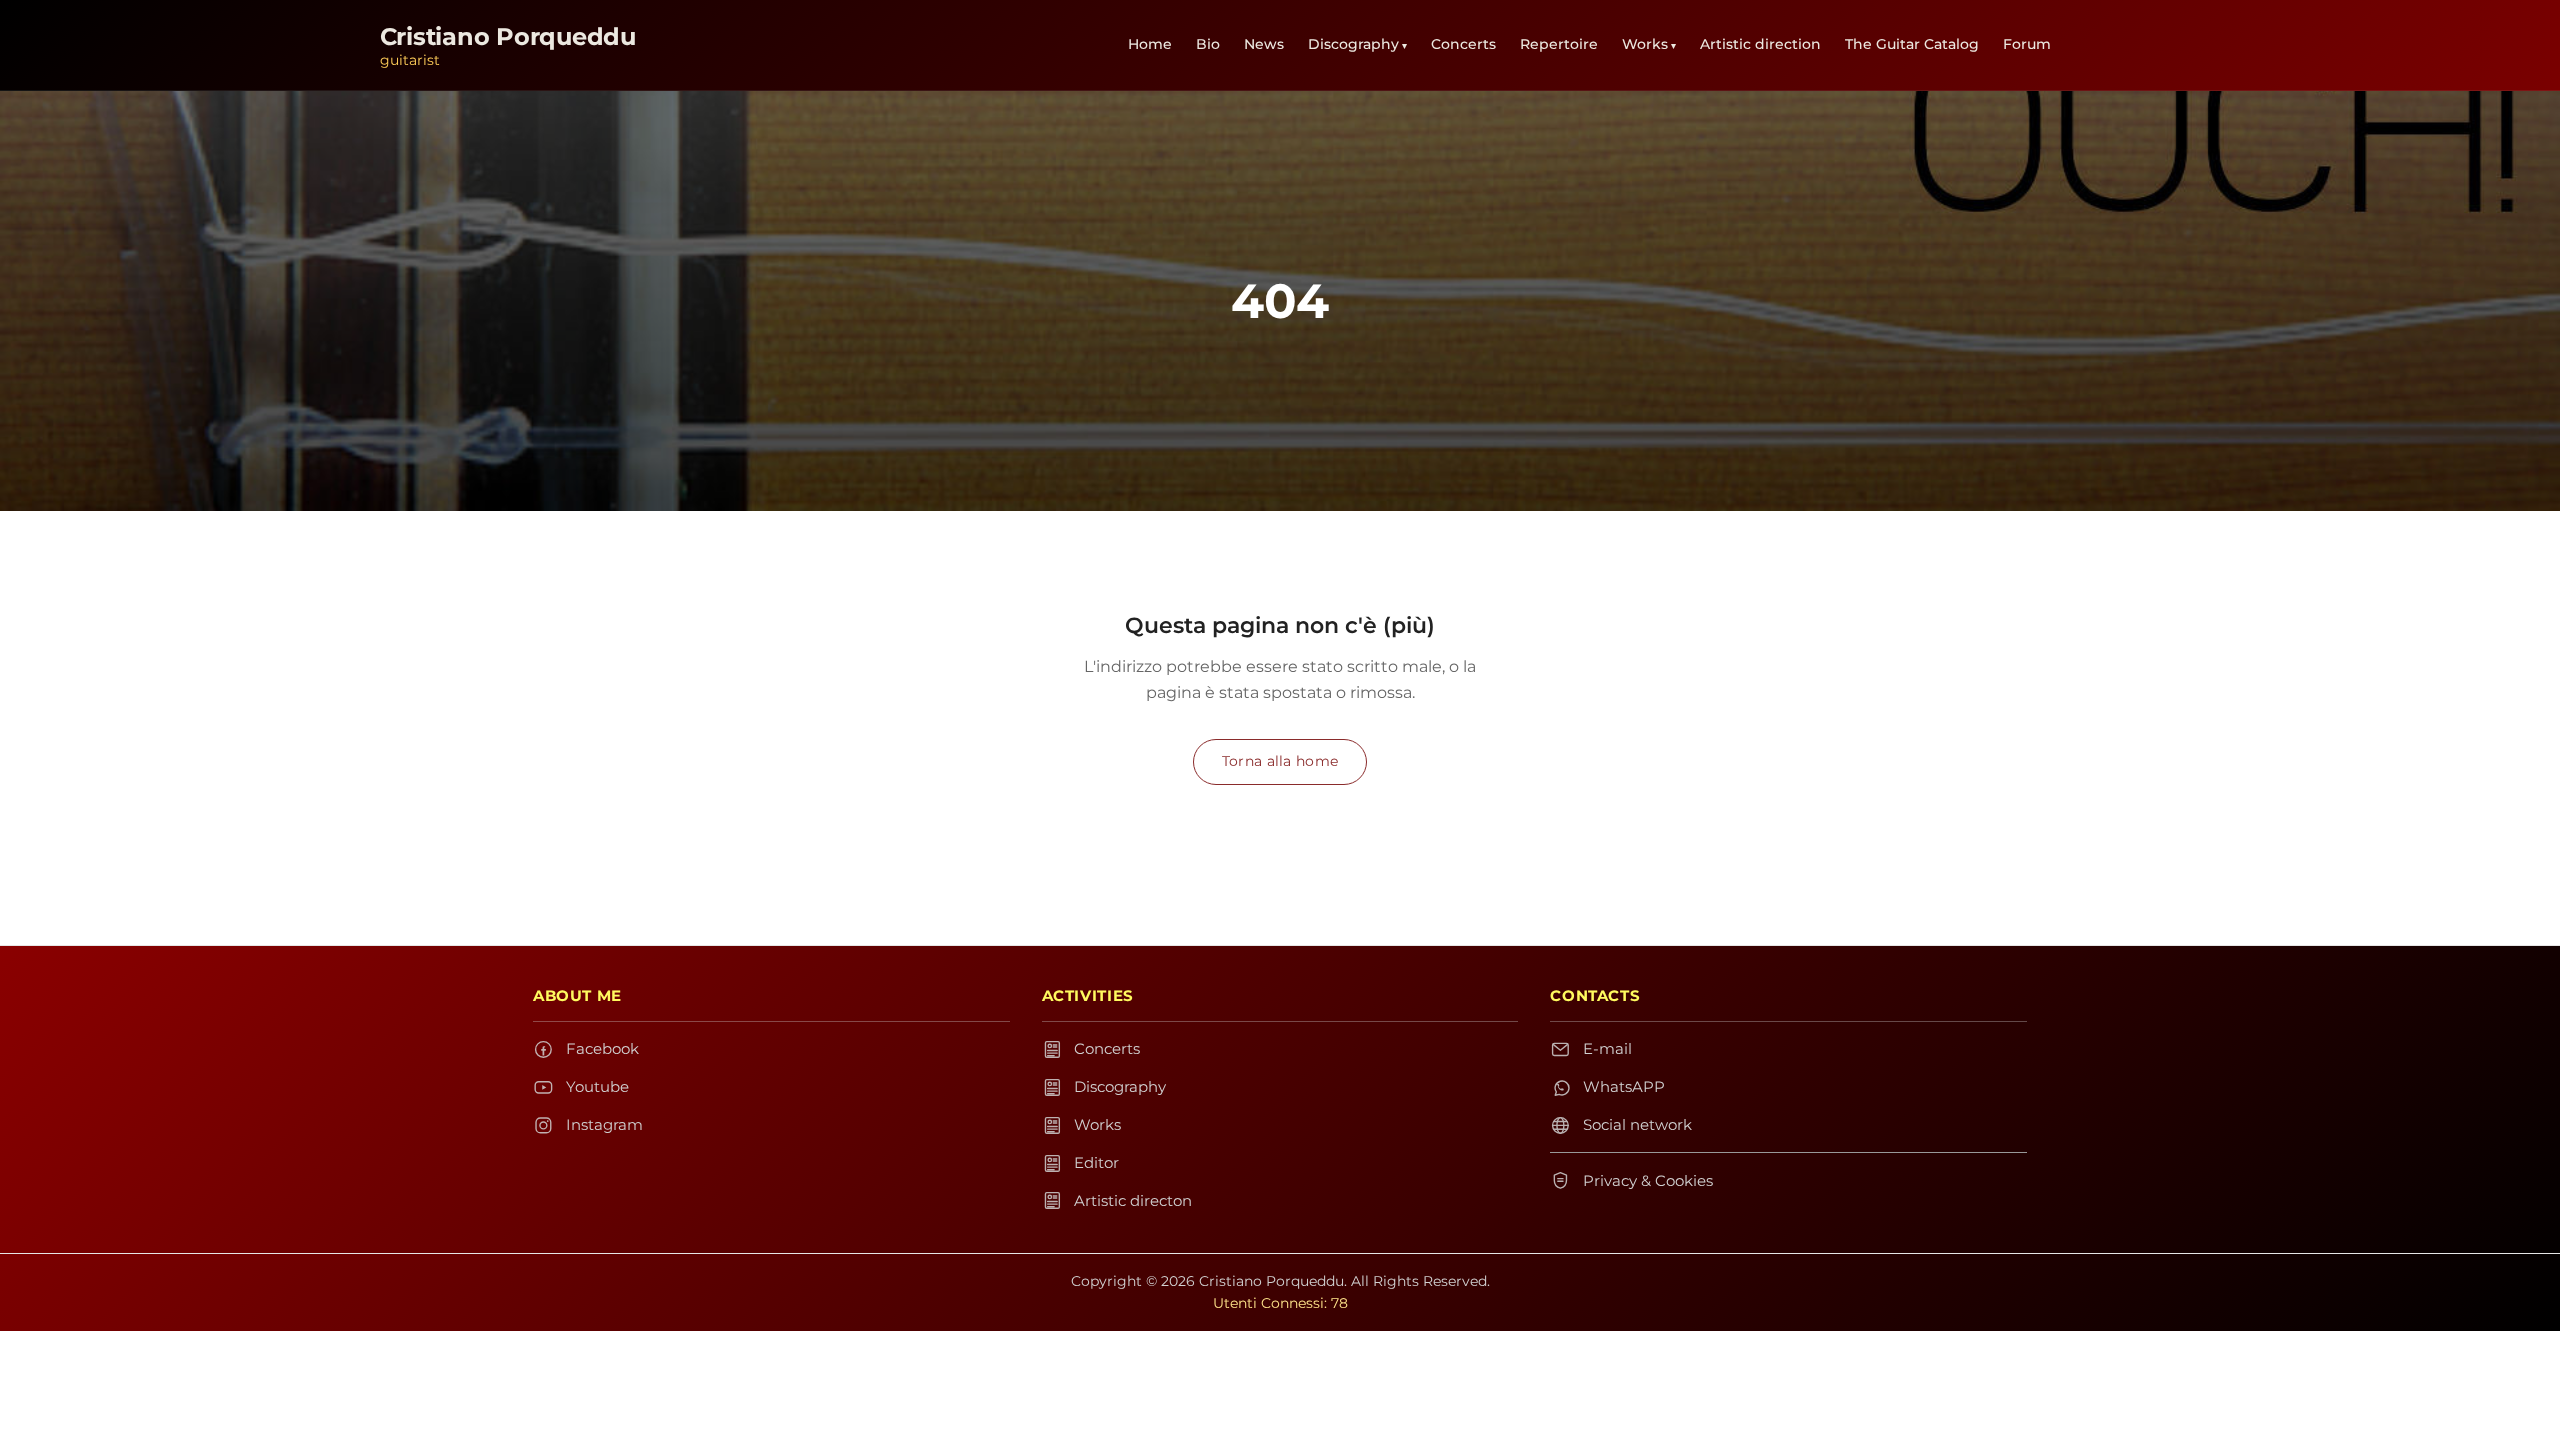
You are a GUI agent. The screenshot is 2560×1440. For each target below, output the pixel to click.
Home (1150, 44)
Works (1645, 44)
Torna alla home (1280, 761)
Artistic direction (1760, 44)
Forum (2027, 44)
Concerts (1463, 44)
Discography (1353, 44)
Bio (1208, 44)
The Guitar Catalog (1912, 44)
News (1264, 44)
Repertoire (1559, 44)
